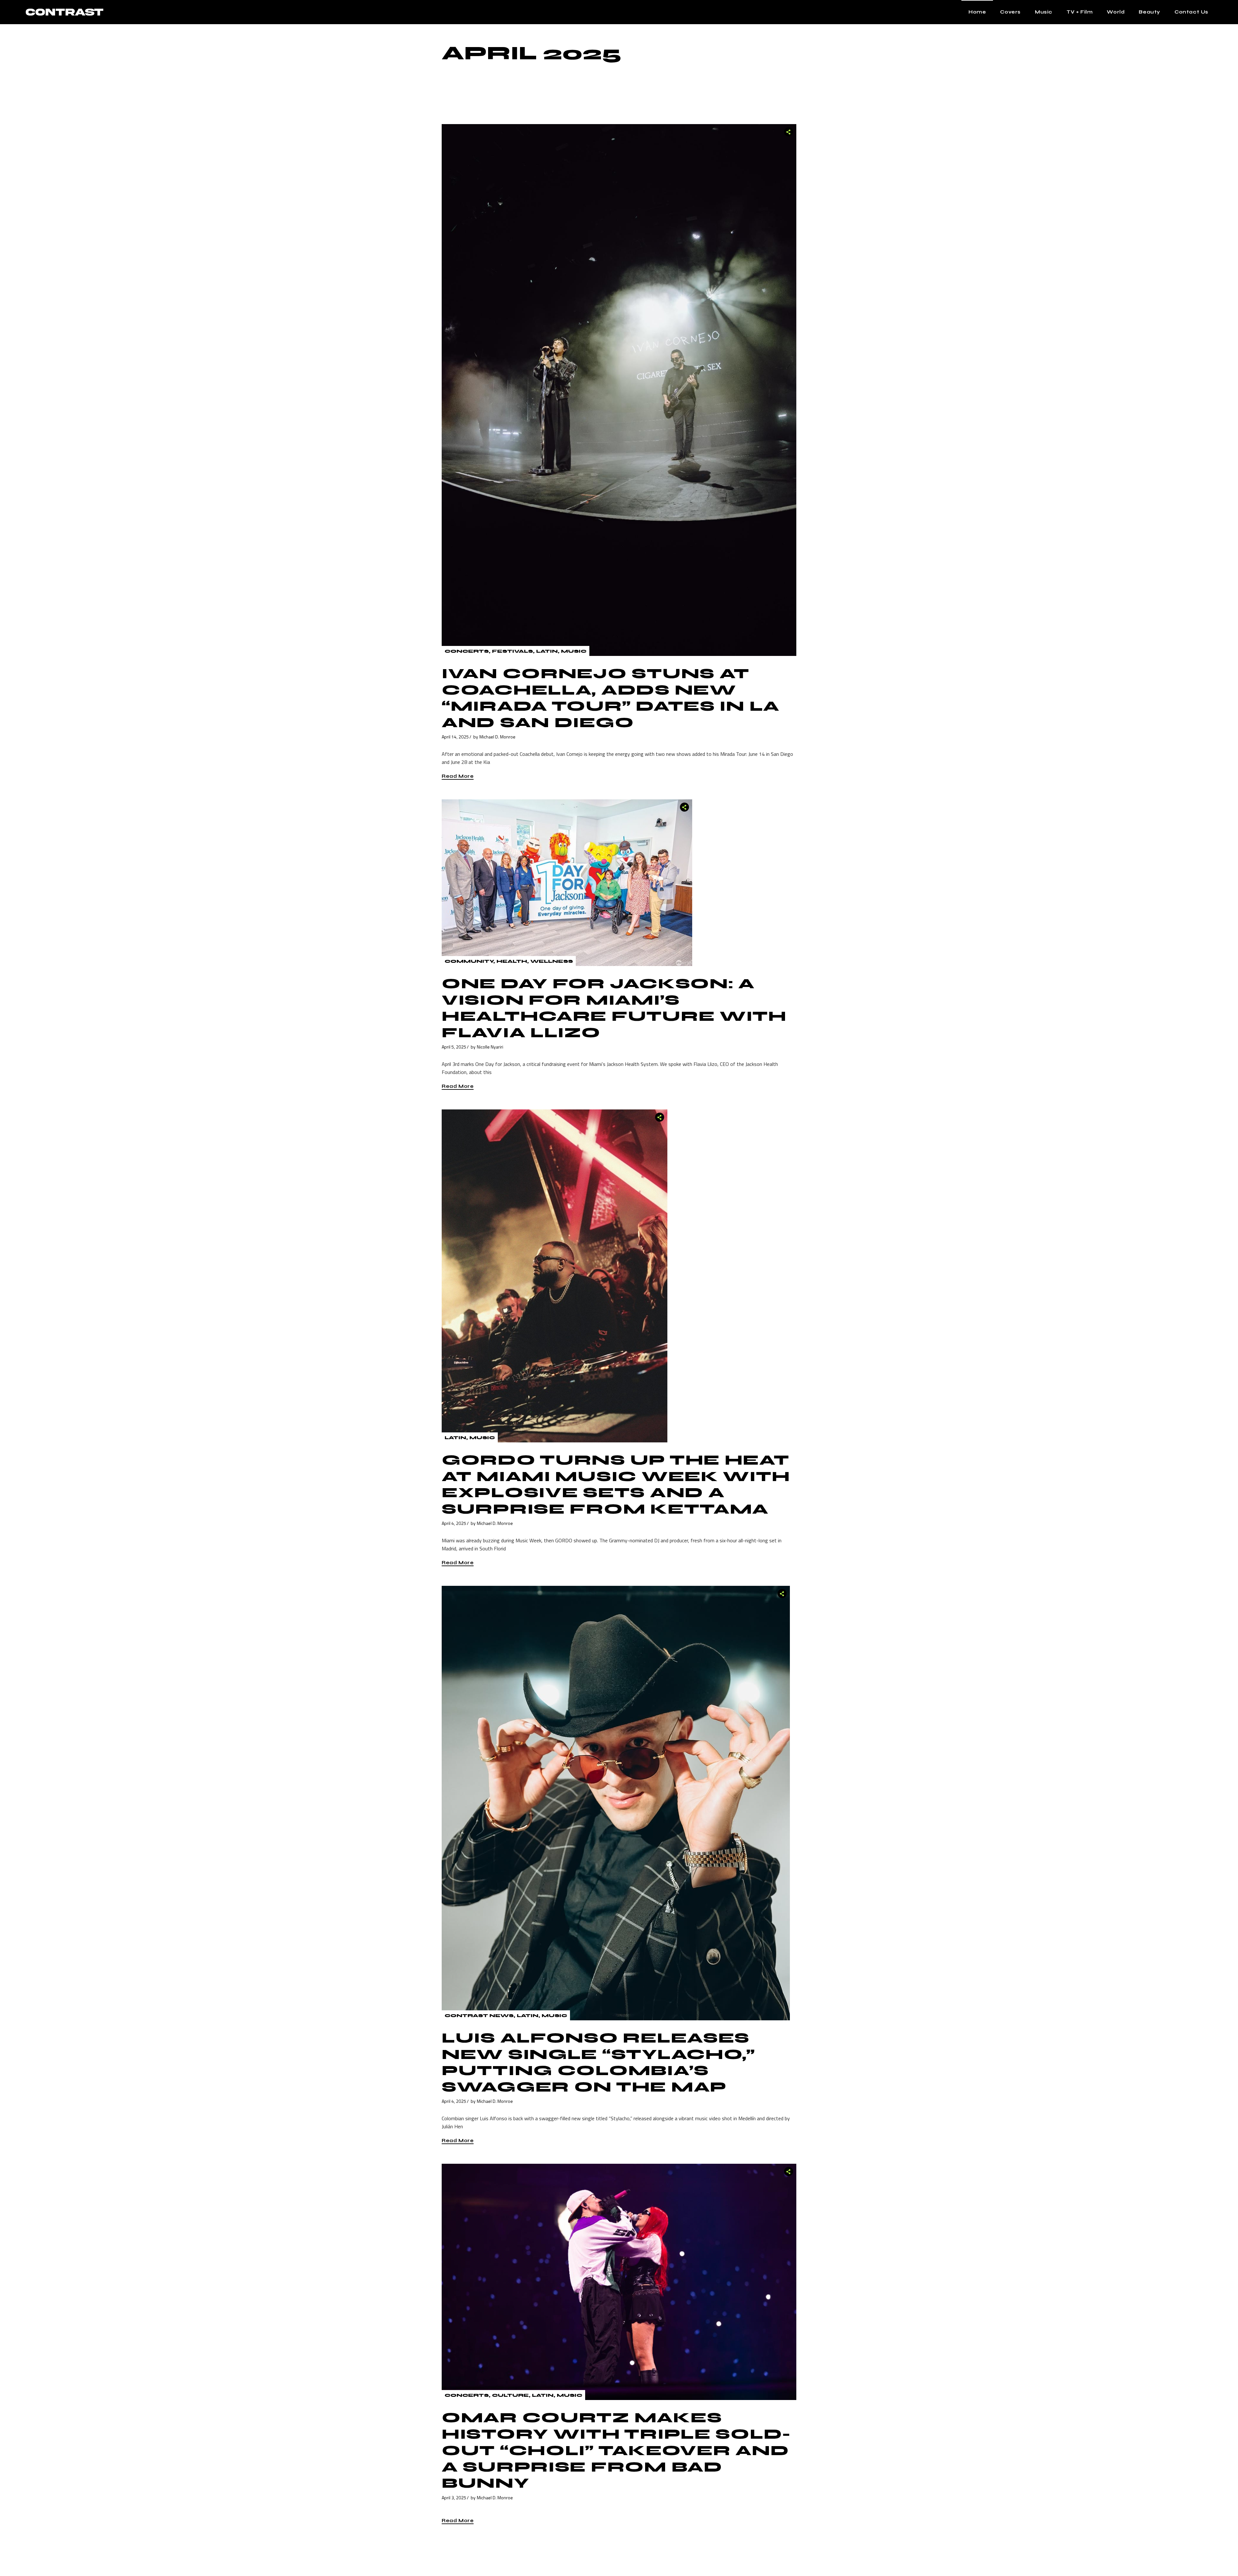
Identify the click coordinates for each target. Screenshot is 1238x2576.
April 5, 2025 (454, 1047)
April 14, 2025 (455, 737)
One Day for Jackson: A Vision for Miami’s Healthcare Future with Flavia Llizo (614, 1008)
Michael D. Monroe (497, 737)
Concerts (467, 651)
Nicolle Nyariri (490, 1047)
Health (512, 961)
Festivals (512, 651)
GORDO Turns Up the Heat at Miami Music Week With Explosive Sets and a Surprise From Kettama (616, 1485)
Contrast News (479, 2016)
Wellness (552, 961)
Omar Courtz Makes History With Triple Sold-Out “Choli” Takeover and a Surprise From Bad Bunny (616, 2450)
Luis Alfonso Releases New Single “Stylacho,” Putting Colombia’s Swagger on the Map (599, 2063)
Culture (510, 2395)
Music (574, 651)
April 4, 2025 (454, 1523)
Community (469, 961)
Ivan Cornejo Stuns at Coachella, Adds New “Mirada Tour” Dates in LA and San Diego (611, 698)
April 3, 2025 (454, 2498)
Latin (547, 651)
